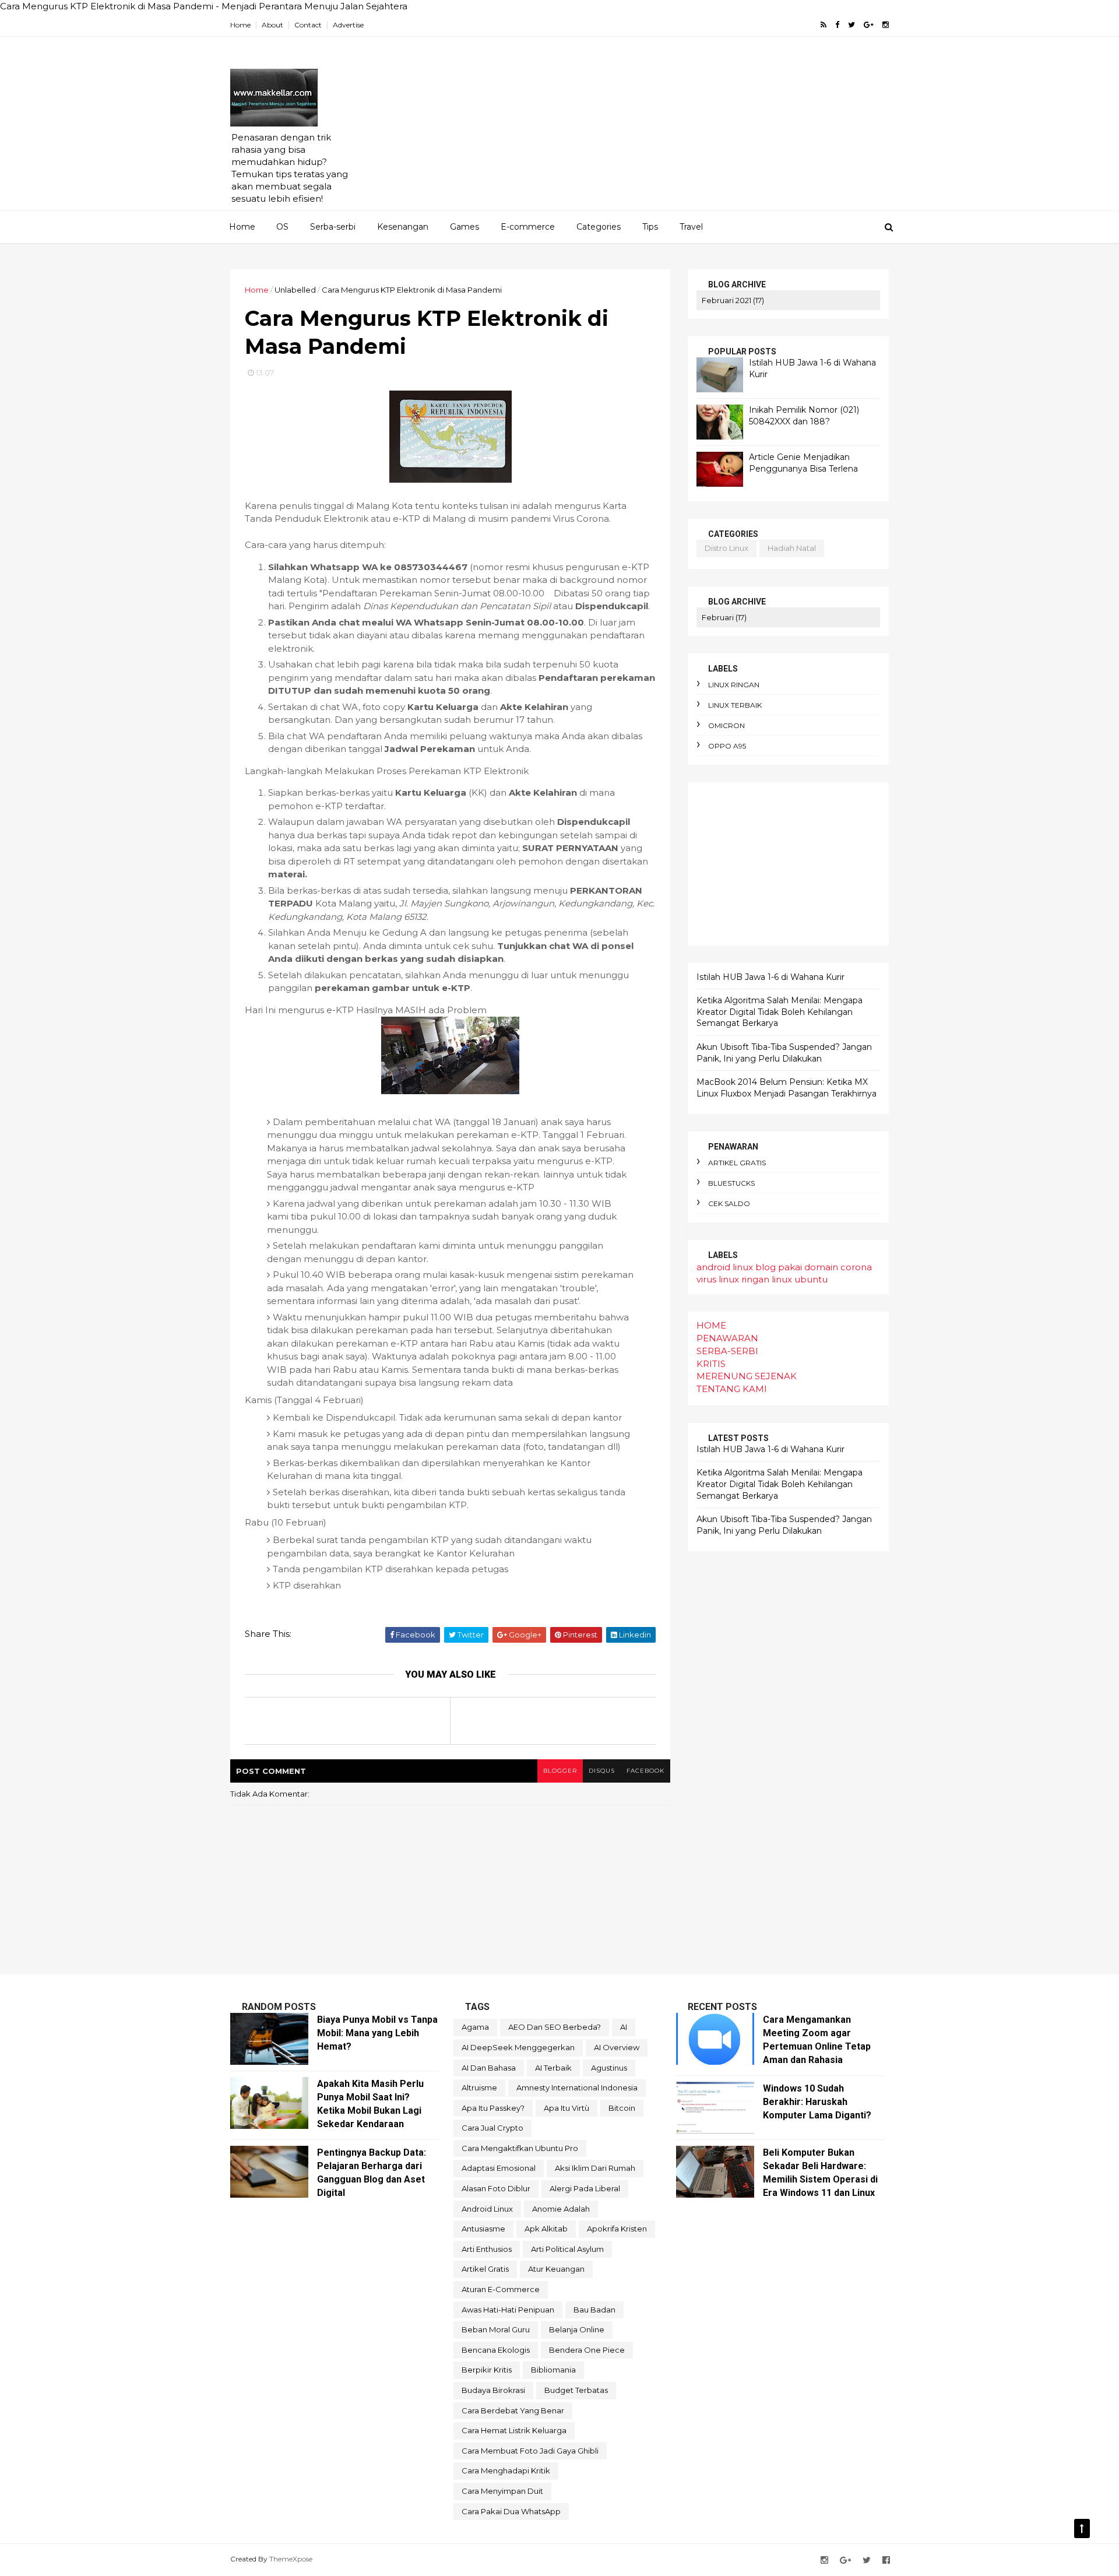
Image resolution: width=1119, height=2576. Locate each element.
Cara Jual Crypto (492, 2128)
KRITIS (711, 1364)
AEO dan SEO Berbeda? (555, 2027)
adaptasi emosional (499, 2168)
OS (282, 227)
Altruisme (479, 2087)
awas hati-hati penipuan (508, 2310)
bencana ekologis (496, 2350)
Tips (650, 227)
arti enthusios (487, 2249)
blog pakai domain (797, 1267)
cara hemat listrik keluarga (514, 2430)
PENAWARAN (727, 1338)
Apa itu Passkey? (493, 2108)
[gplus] (869, 25)
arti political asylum (567, 2249)
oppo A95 (727, 746)
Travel (691, 227)
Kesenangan (403, 227)
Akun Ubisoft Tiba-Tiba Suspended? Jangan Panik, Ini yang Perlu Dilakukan (784, 1053)
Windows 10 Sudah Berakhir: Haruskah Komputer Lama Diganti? (817, 2102)
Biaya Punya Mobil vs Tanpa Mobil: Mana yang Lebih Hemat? (377, 2033)
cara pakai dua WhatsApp (511, 2511)
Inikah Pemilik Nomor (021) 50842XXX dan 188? (804, 416)
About (272, 25)
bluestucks (731, 1183)
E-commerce (528, 227)
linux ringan (734, 685)
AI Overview (617, 2047)
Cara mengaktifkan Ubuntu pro (520, 2148)
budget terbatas (576, 2390)
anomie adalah (561, 2209)
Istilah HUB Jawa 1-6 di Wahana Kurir (770, 977)
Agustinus (609, 2068)
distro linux (726, 548)
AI (624, 2027)
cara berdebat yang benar (513, 2410)
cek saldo (729, 1203)
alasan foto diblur (496, 2188)
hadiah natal (792, 548)
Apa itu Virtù (566, 2108)
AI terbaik (553, 2068)
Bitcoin (622, 2108)
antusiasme (483, 2229)
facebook (645, 1771)
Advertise (348, 25)
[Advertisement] (676, 129)
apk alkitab (546, 2229)
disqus (602, 1771)
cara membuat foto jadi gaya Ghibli (530, 2451)
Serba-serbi (333, 227)
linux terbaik (735, 705)
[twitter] (851, 25)
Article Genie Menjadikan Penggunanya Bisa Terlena (803, 463)
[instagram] (886, 25)
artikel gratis (737, 1163)
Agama (475, 2027)
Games (465, 227)
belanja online (577, 2329)
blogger (560, 1771)
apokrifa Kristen (617, 2229)
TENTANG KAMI (732, 1389)
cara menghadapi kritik (506, 2470)
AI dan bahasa (489, 2068)
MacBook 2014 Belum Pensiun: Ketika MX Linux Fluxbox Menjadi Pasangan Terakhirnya (787, 1088)
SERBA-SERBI (727, 1351)
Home (240, 25)
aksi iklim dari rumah (595, 2168)
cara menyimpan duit (502, 2491)
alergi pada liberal (585, 2188)
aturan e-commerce (501, 2289)
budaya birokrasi (493, 2390)
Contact (308, 25)
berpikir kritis (487, 2370)
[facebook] (837, 25)
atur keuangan (556, 2269)
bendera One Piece (587, 2350)
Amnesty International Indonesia (577, 2087)
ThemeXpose (291, 2559)
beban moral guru (496, 2329)
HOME (711, 1325)
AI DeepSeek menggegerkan (518, 2047)
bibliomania (553, 2370)
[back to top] (1082, 2528)
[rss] (824, 25)
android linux (725, 1267)
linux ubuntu (800, 1279)
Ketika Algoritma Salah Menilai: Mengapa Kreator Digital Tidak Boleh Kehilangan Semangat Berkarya (780, 1012)
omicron (726, 725)
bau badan (594, 2310)
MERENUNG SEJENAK (747, 1376)
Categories (599, 227)
